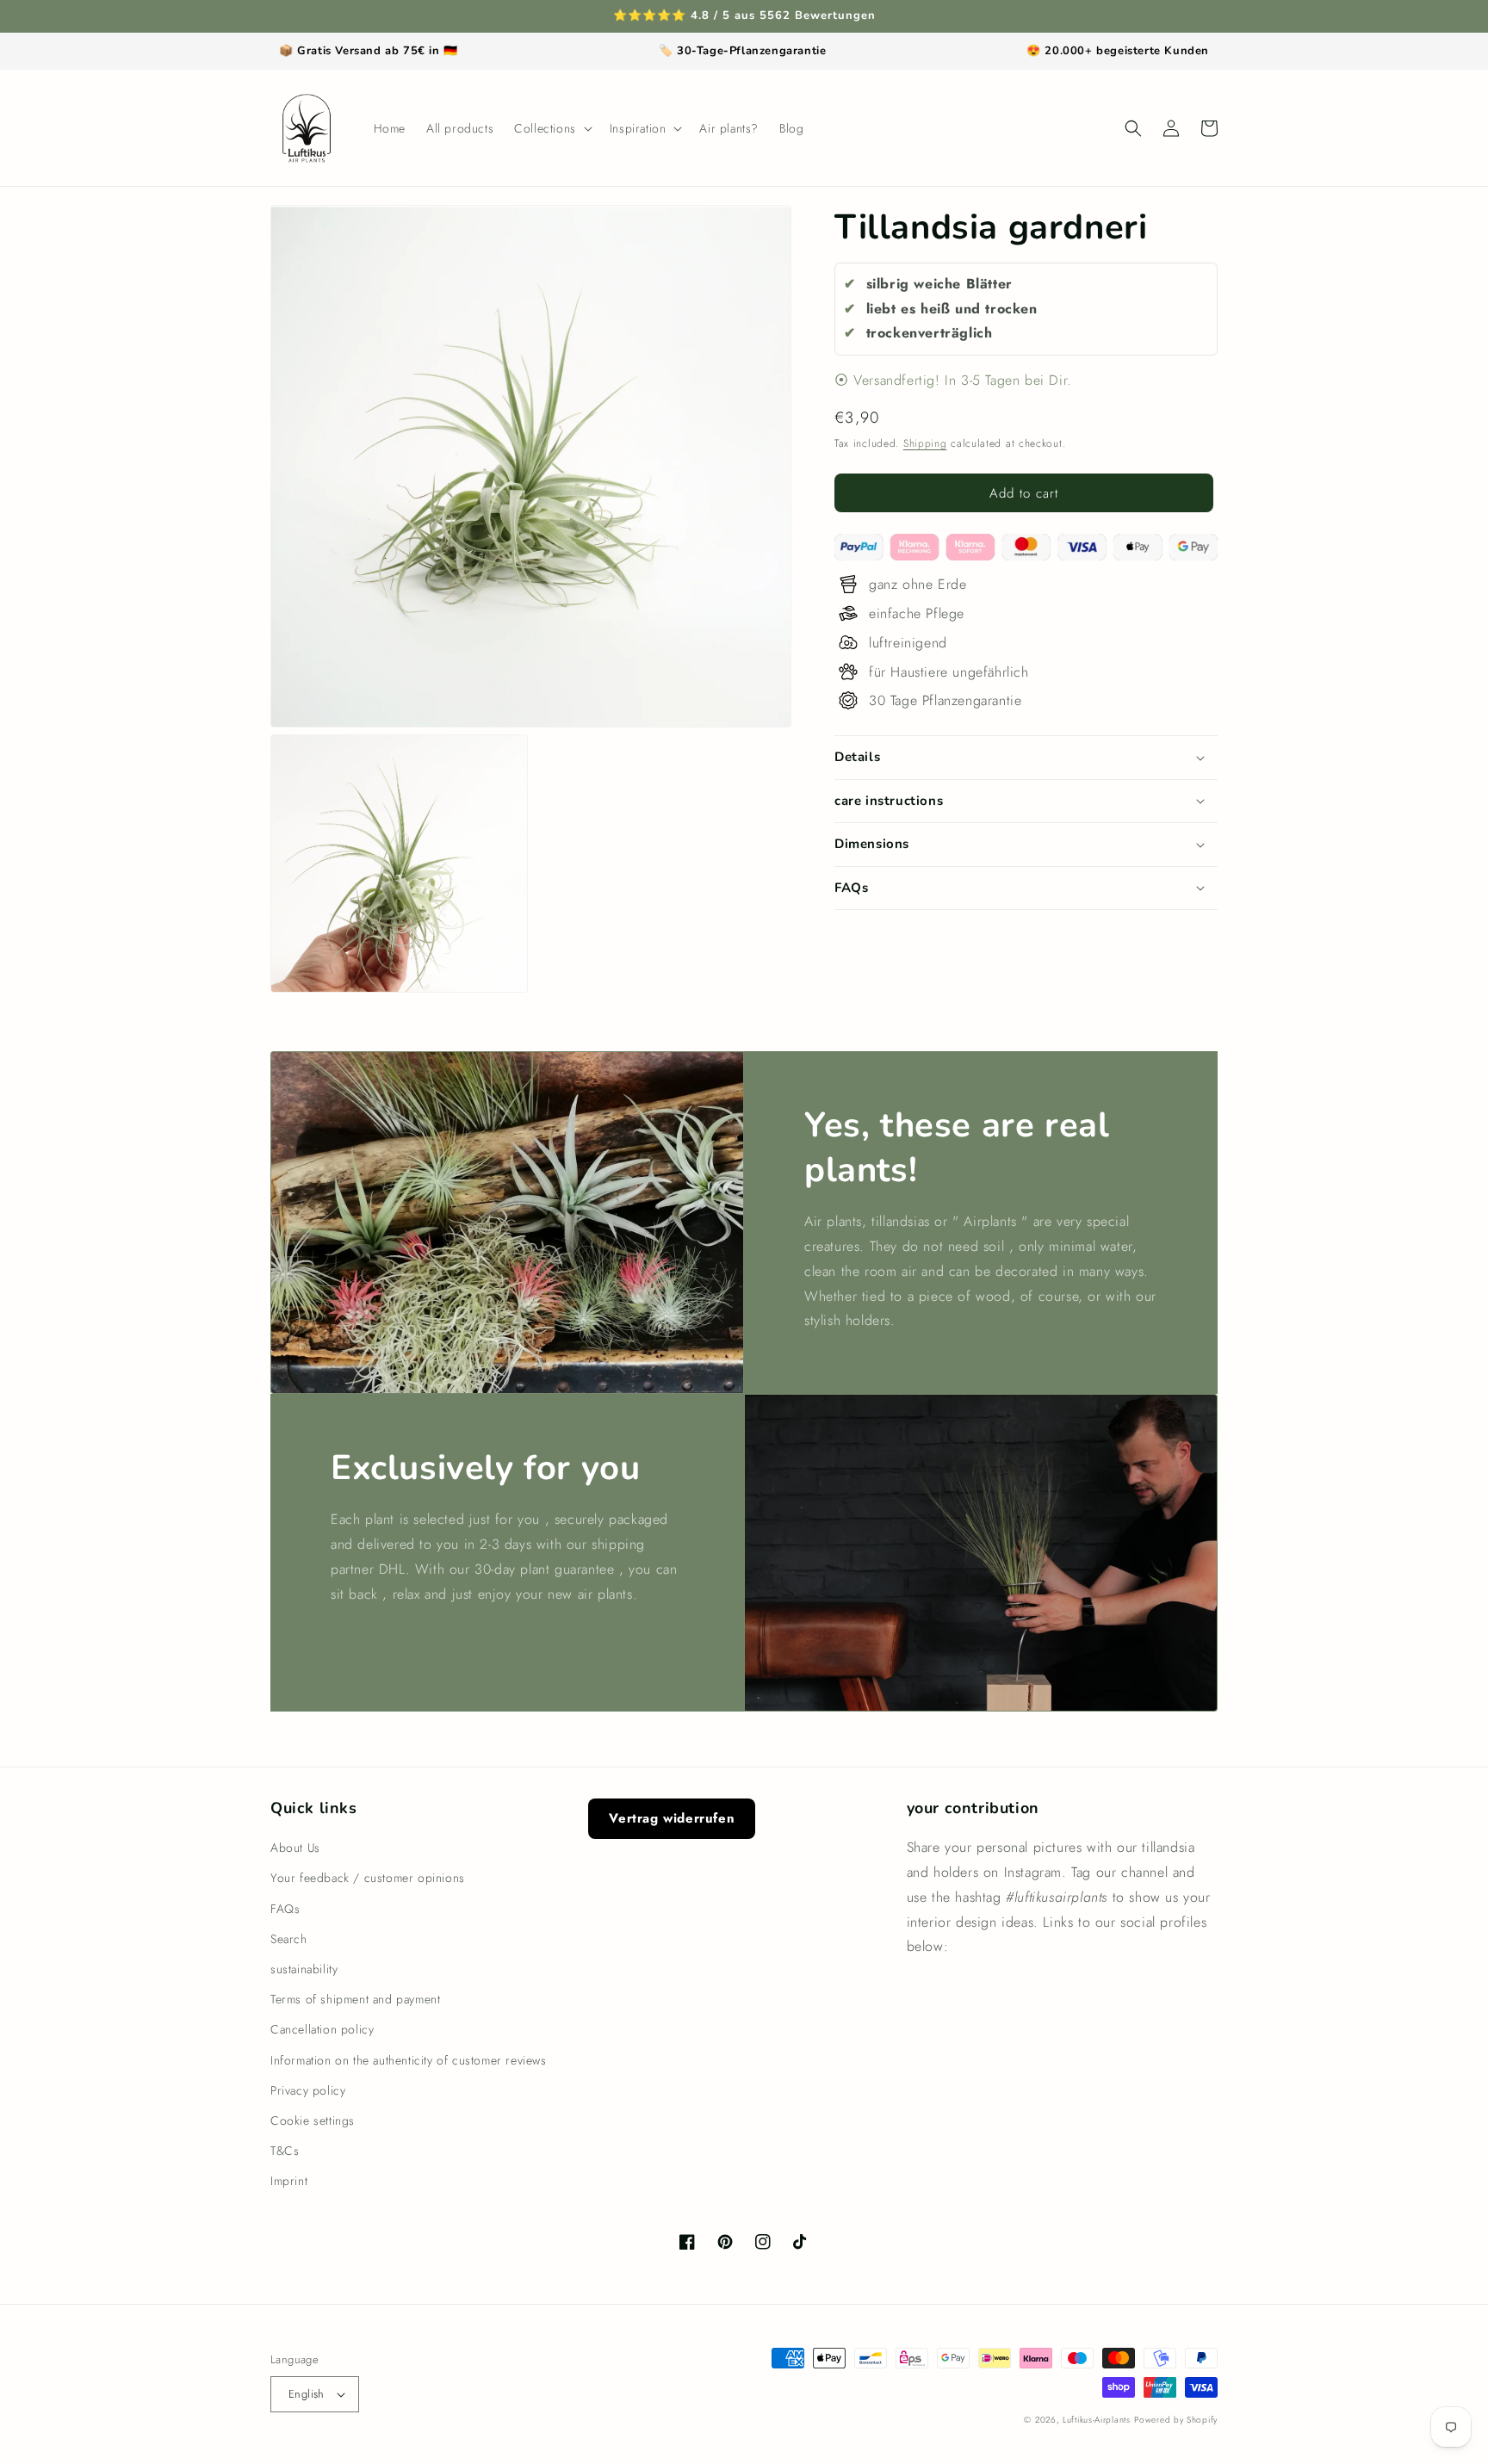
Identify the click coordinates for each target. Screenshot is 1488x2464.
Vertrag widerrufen (672, 1818)
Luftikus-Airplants (1097, 2420)
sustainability (304, 1969)
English (307, 2394)
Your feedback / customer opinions (368, 1878)
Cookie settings (313, 2120)
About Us (295, 1848)
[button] (552, 128)
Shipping (925, 443)
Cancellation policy (322, 2029)
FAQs (285, 1909)
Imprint (289, 2181)
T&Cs (285, 2151)
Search (289, 1939)
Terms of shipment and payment (355, 1999)
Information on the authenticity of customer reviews (409, 2060)
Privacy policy (308, 2090)
